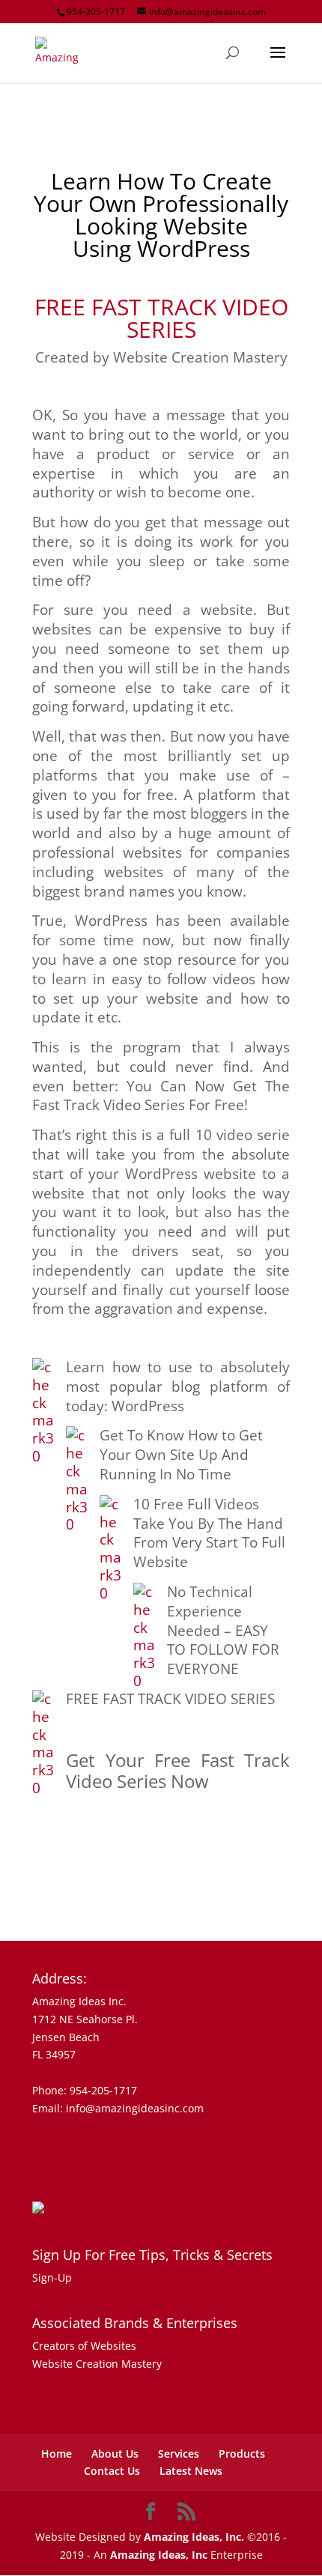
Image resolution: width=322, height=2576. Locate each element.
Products (242, 2454)
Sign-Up (52, 2278)
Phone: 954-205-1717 (85, 2090)
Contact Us (112, 2471)
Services (179, 2454)
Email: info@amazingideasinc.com (118, 2108)
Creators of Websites (84, 2346)
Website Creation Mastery (97, 2364)
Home (57, 2454)
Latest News (191, 2471)
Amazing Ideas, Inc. (194, 2537)
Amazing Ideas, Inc (159, 2555)
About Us (115, 2454)
